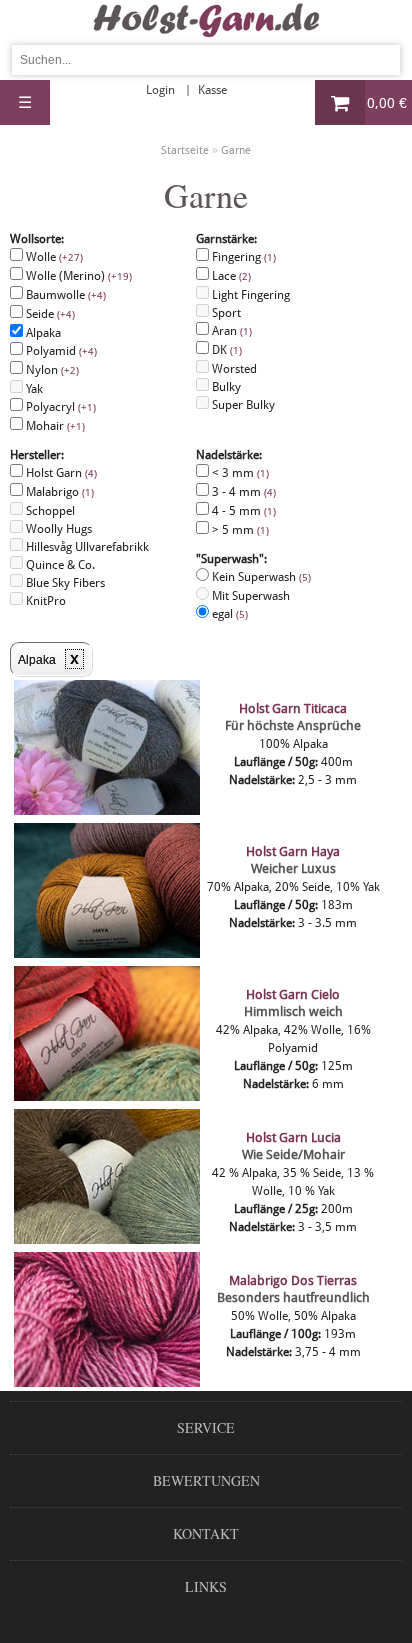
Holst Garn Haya (293, 851)
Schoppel (49, 511)
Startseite (185, 150)
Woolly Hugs (57, 529)
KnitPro (44, 601)
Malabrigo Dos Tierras (293, 1280)
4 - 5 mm (242, 511)
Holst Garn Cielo (293, 994)
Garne (236, 150)
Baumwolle (64, 295)
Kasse (212, 90)
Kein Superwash (260, 595)
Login (160, 90)
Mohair (54, 426)
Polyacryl (59, 407)
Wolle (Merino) (77, 276)
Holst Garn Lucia (293, 1137)
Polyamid (60, 351)
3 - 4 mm (242, 492)
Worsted (233, 369)
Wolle (53, 257)
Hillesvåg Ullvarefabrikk (86, 547)
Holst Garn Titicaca (293, 708)
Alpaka (42, 333)
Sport (225, 313)
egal (228, 614)
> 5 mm (239, 530)
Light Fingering (249, 295)
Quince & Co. (59, 565)
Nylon (51, 370)
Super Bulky (242, 405)
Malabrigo (58, 492)
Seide (49, 314)
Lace (230, 276)
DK (225, 350)
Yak (33, 389)
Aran (230, 331)
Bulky (225, 387)
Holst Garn (60, 473)
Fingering (242, 257)
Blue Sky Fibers (64, 583)
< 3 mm (239, 473)
